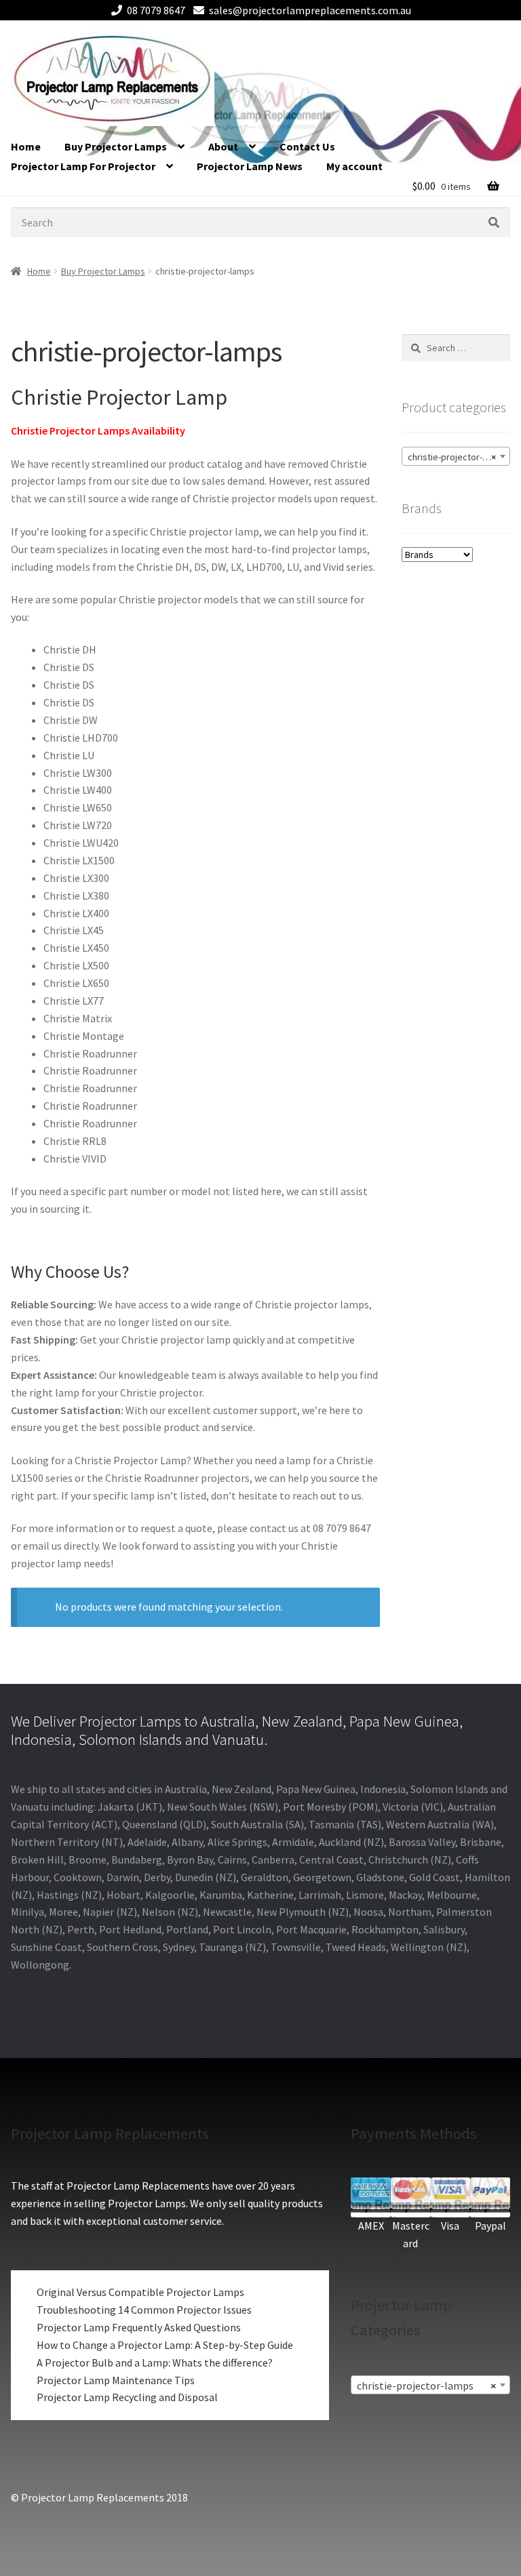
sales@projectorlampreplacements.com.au (310, 10)
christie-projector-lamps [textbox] (457, 457)
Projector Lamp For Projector (83, 166)
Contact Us (307, 146)
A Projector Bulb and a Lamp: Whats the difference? (155, 2362)
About (223, 146)
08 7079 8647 (156, 10)
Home (26, 146)
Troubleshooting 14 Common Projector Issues (144, 2310)
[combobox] (456, 456)
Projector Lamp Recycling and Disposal (127, 2397)
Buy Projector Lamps (116, 146)
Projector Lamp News (250, 166)
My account (354, 166)
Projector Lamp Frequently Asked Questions (139, 2327)
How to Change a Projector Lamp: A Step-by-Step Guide (165, 2345)
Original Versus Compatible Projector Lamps (140, 2292)
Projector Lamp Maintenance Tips (116, 2380)
